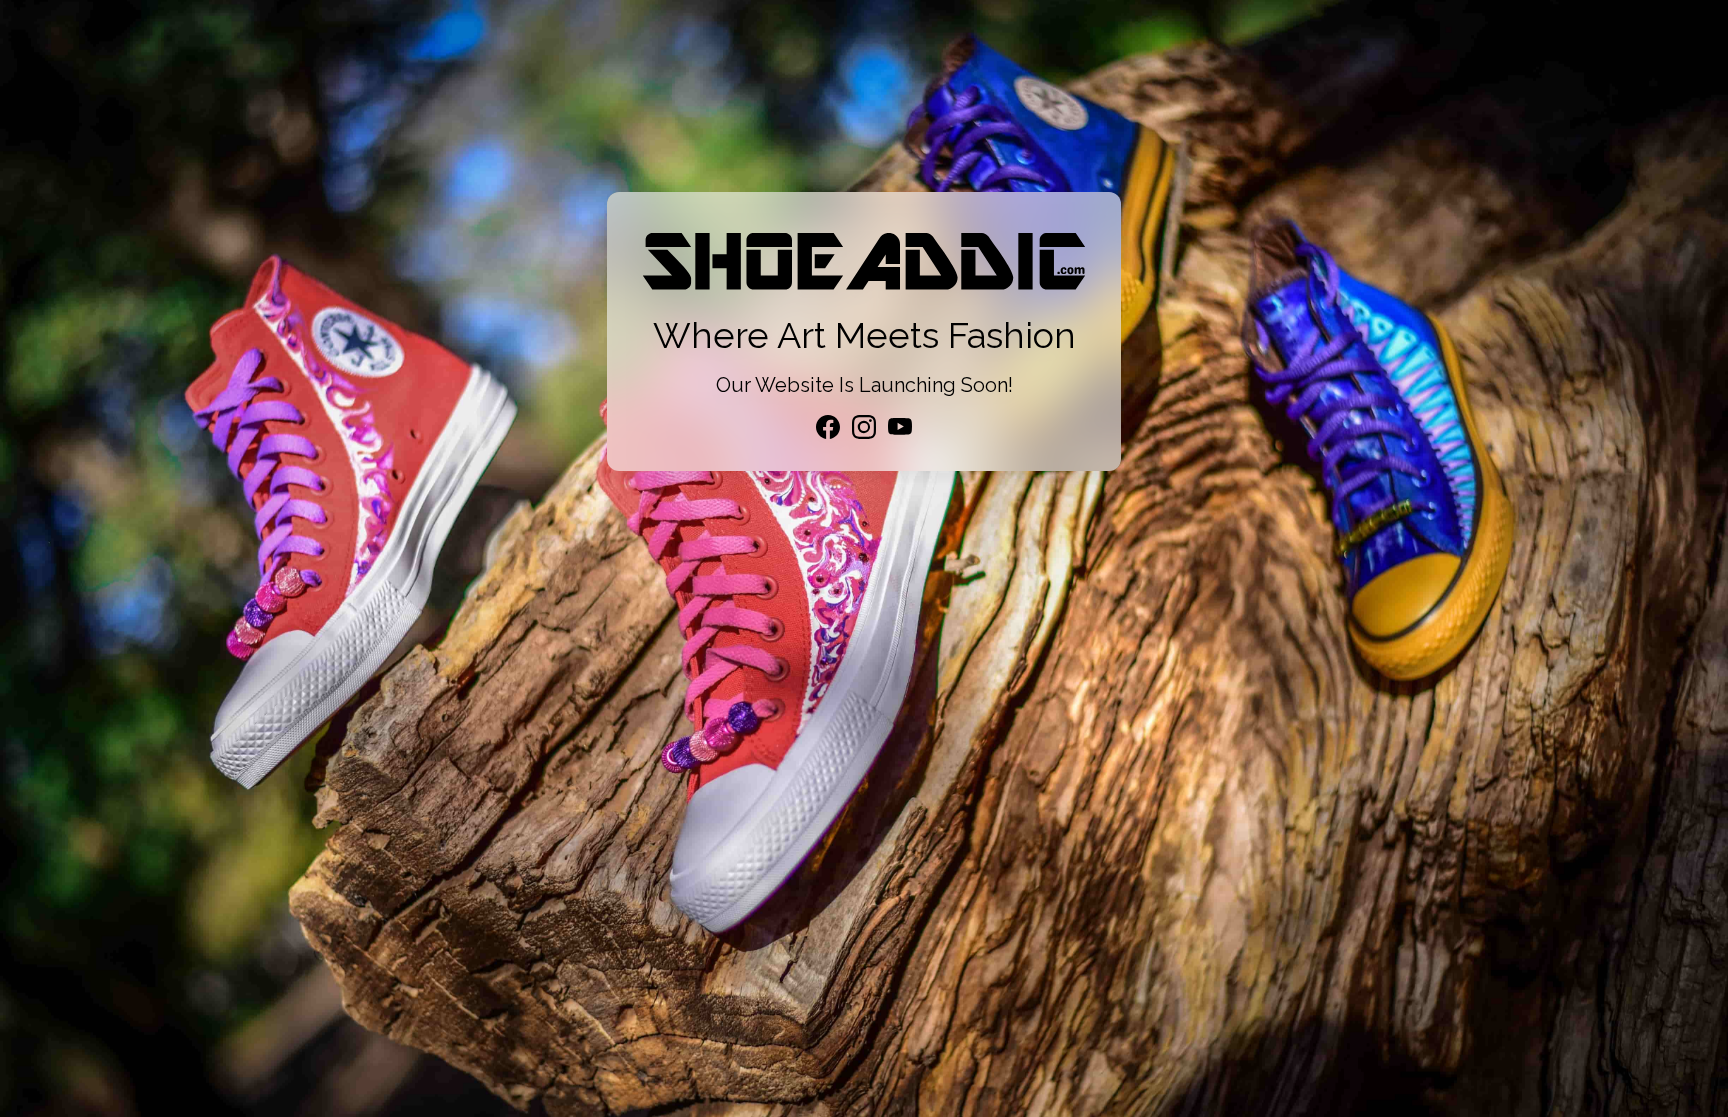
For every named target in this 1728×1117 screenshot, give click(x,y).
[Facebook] (828, 427)
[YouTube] (900, 427)
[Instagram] (864, 427)
